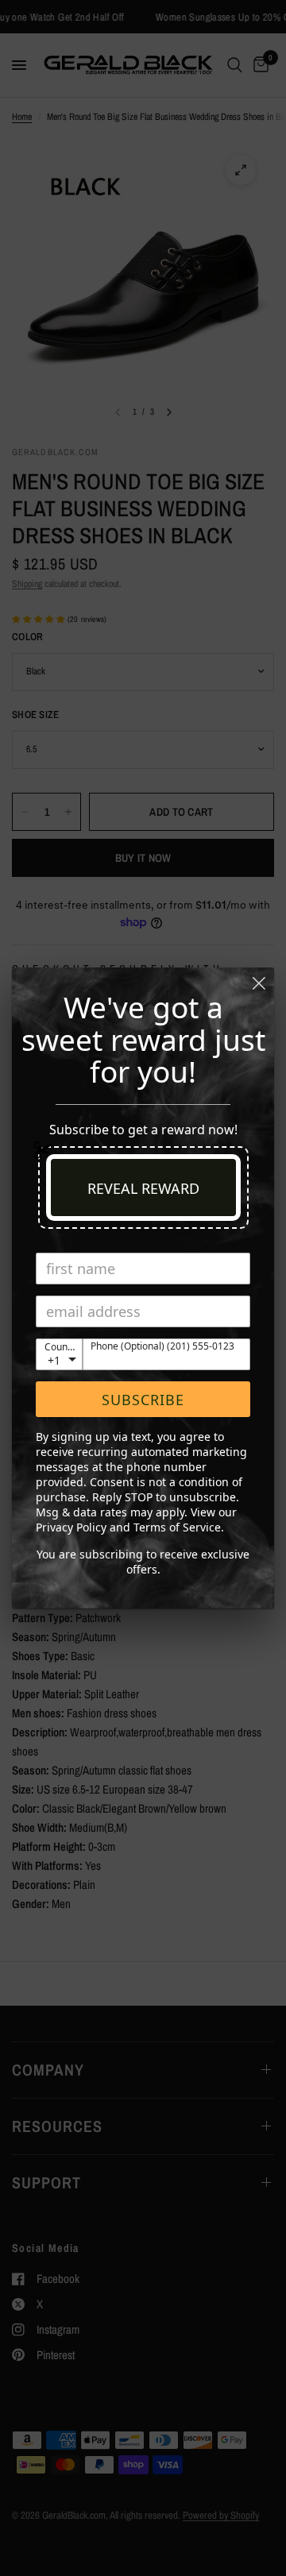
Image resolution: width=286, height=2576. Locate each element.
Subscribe (143, 1400)
